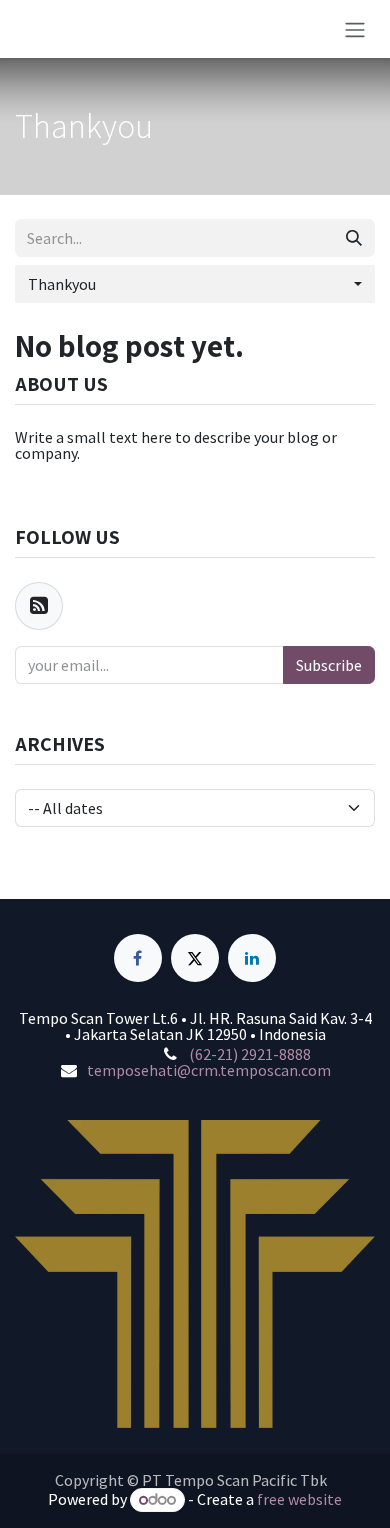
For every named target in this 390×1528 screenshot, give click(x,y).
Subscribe (329, 665)
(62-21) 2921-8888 (250, 1054)
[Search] (354, 238)
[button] (195, 284)
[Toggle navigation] (355, 29)
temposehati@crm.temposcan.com (209, 1070)
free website (299, 1499)
